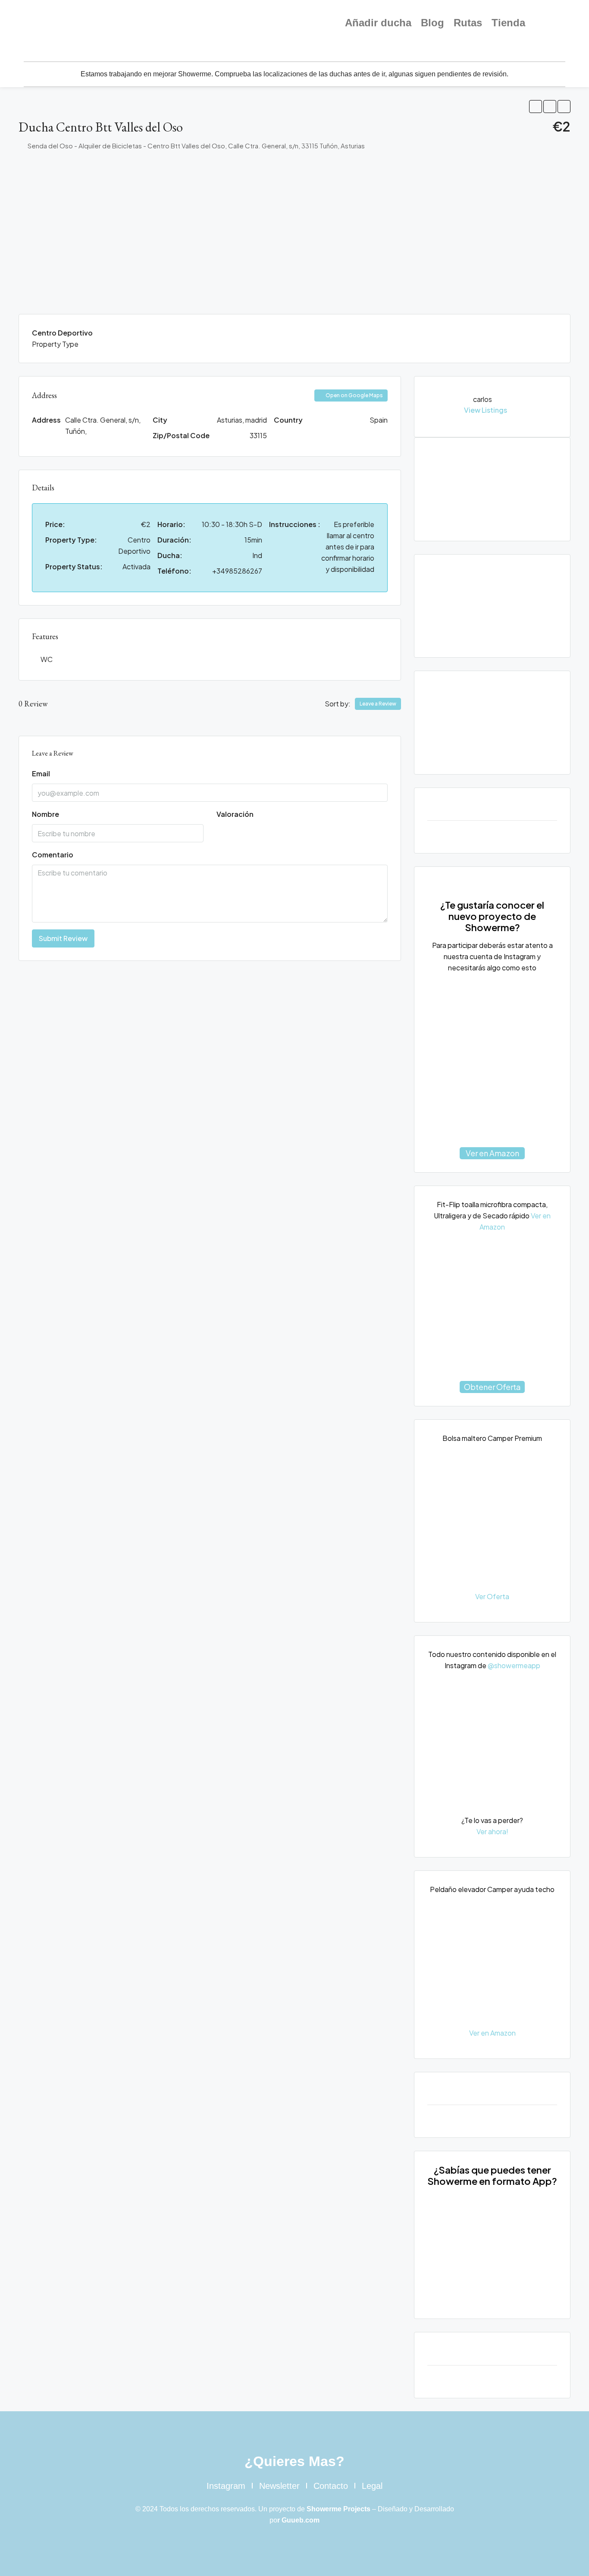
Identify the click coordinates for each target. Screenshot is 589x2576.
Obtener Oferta (492, 1387)
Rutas (468, 23)
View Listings (486, 410)
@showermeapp (514, 1665)
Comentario (53, 855)
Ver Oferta (492, 1596)
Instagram (226, 2486)
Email (41, 773)
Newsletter (279, 2486)
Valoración (235, 814)
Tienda (508, 23)
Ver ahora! (492, 1831)
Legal (372, 2486)
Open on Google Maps (354, 395)
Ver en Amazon (492, 1153)
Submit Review (63, 938)
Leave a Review (378, 704)
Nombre (45, 814)
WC (47, 659)
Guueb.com (301, 2520)
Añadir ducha (378, 23)
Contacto (331, 2486)
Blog (432, 23)
